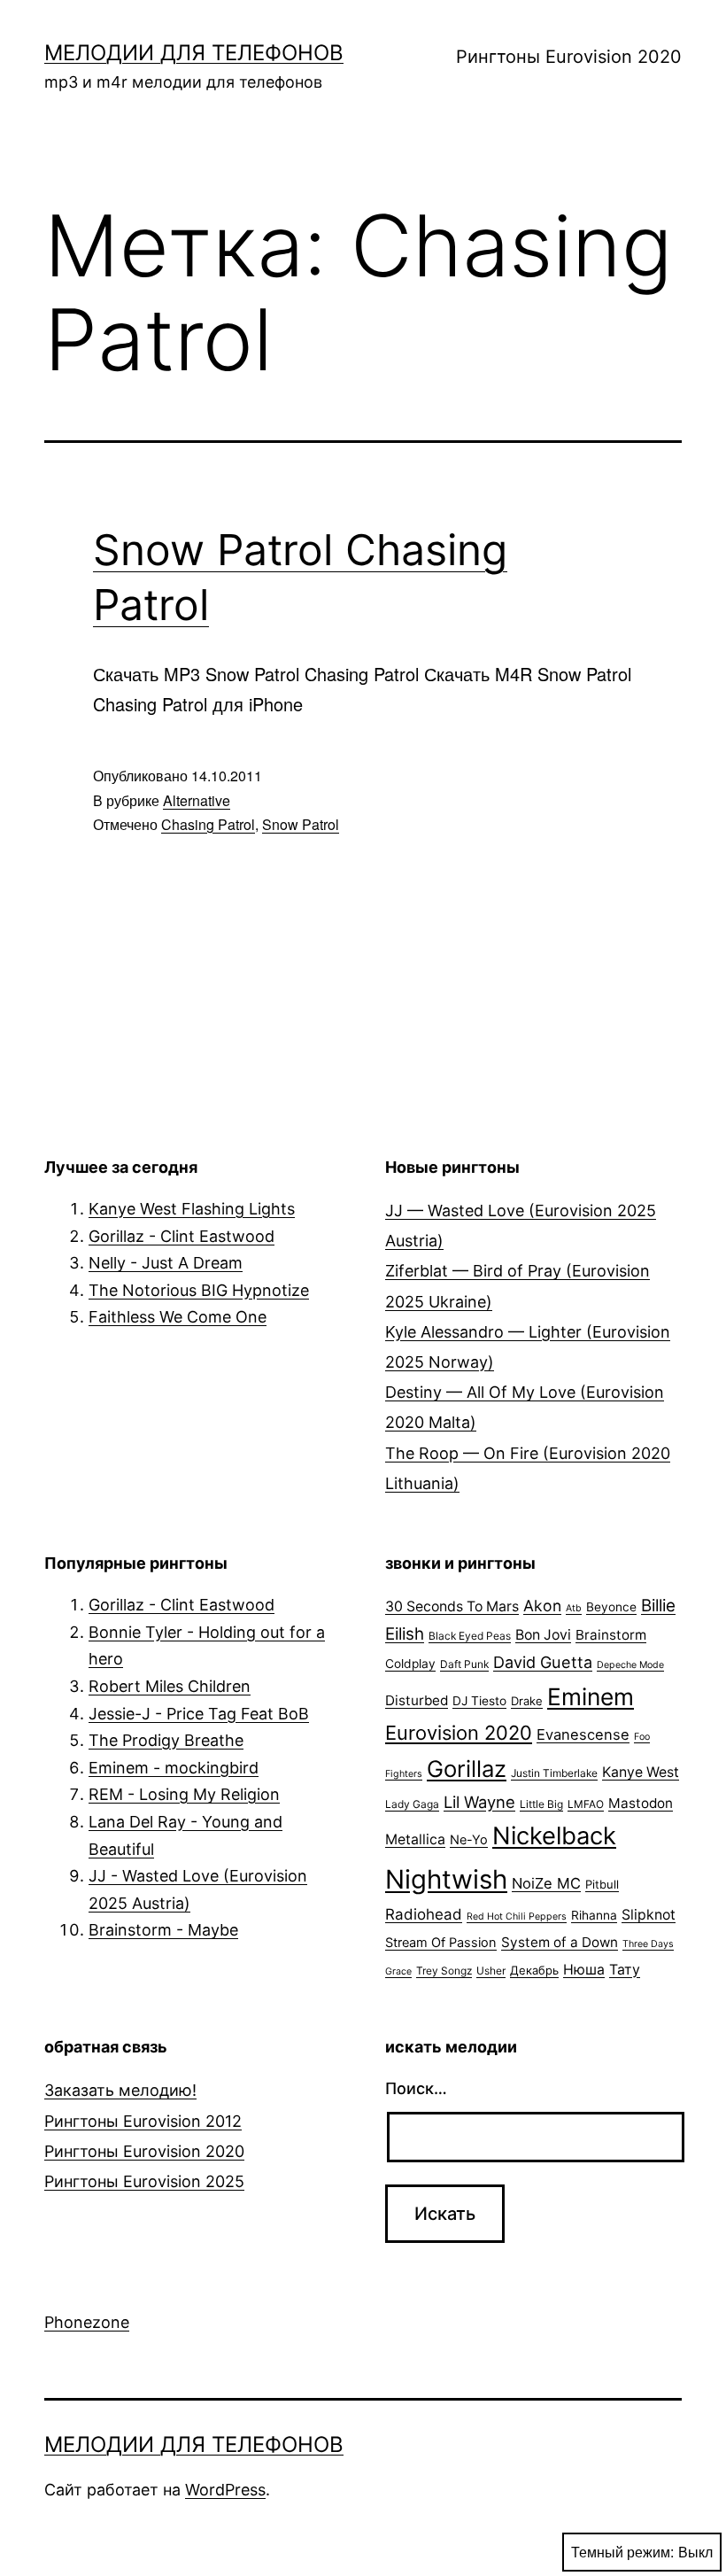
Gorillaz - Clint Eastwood (181, 1236)
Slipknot (649, 1915)
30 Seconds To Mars (452, 1606)
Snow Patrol (301, 824)
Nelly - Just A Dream (166, 1263)
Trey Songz (444, 1971)
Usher (491, 1971)
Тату (625, 1970)
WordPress (225, 2490)
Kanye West (641, 1772)
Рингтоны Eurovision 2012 (143, 2121)
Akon (542, 1606)
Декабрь (534, 1970)
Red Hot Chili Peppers (517, 1916)
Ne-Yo (469, 1840)
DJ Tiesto (479, 1701)
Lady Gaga (412, 1804)
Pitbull (602, 1884)
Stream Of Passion (441, 1943)
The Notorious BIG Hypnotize (199, 1290)
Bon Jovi (543, 1635)
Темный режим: (622, 2552)
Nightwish (446, 1879)
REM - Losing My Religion (184, 1794)
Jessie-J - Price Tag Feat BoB (199, 1714)
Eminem (591, 1696)
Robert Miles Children (170, 1686)
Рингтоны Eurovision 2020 (569, 57)
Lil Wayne (479, 1802)
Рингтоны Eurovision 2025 (144, 2181)
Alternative (197, 800)
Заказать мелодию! (120, 2090)
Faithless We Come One (178, 1317)
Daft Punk (464, 1664)
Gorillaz (467, 1769)
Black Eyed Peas (470, 1636)
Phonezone (87, 2322)
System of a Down (560, 1942)
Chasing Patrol (208, 824)
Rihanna (594, 1915)
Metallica (415, 1839)
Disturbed (417, 1700)
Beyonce (611, 1607)
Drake (527, 1701)
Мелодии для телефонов (194, 53)
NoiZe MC (546, 1883)
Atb (574, 1608)
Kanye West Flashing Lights (192, 1209)
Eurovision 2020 (459, 1733)
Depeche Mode (630, 1665)
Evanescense (583, 1734)
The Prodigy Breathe (166, 1740)
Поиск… (416, 2088)
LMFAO (586, 1804)
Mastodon (641, 1803)
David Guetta (543, 1662)
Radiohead (424, 1914)
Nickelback (554, 1836)
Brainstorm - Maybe (163, 1930)
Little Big (541, 1804)
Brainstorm (611, 1635)
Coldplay (410, 1664)
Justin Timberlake (554, 1773)
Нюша (584, 1970)
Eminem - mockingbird (174, 1768)
